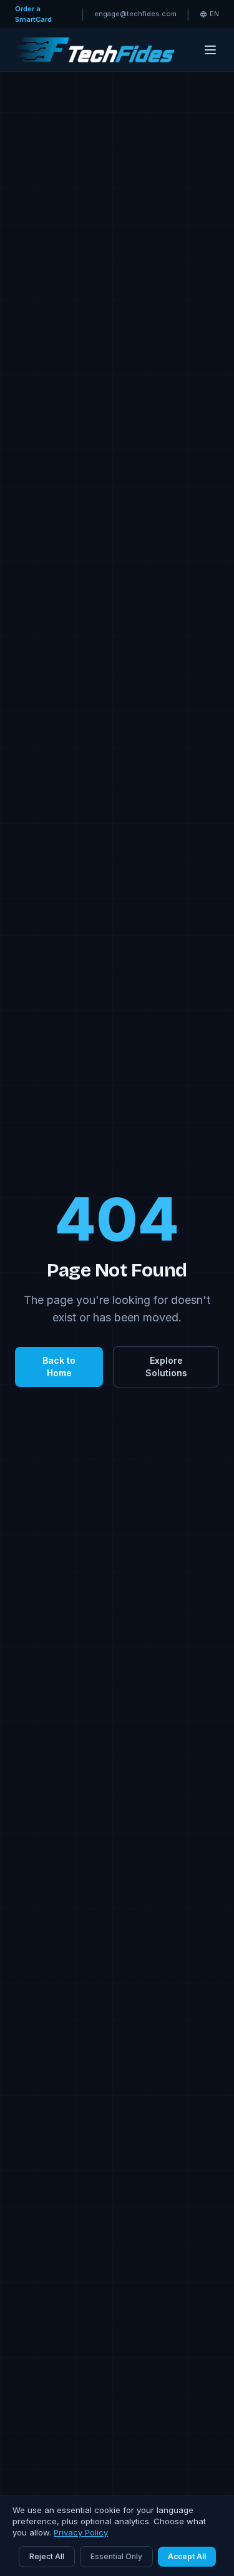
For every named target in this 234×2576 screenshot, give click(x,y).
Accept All (187, 2556)
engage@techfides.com (135, 14)
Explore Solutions (166, 1367)
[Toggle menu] (210, 50)
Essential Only (116, 2556)
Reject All (47, 2556)
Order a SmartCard (33, 14)
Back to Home (59, 1367)
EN (214, 14)
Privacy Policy (81, 2532)
